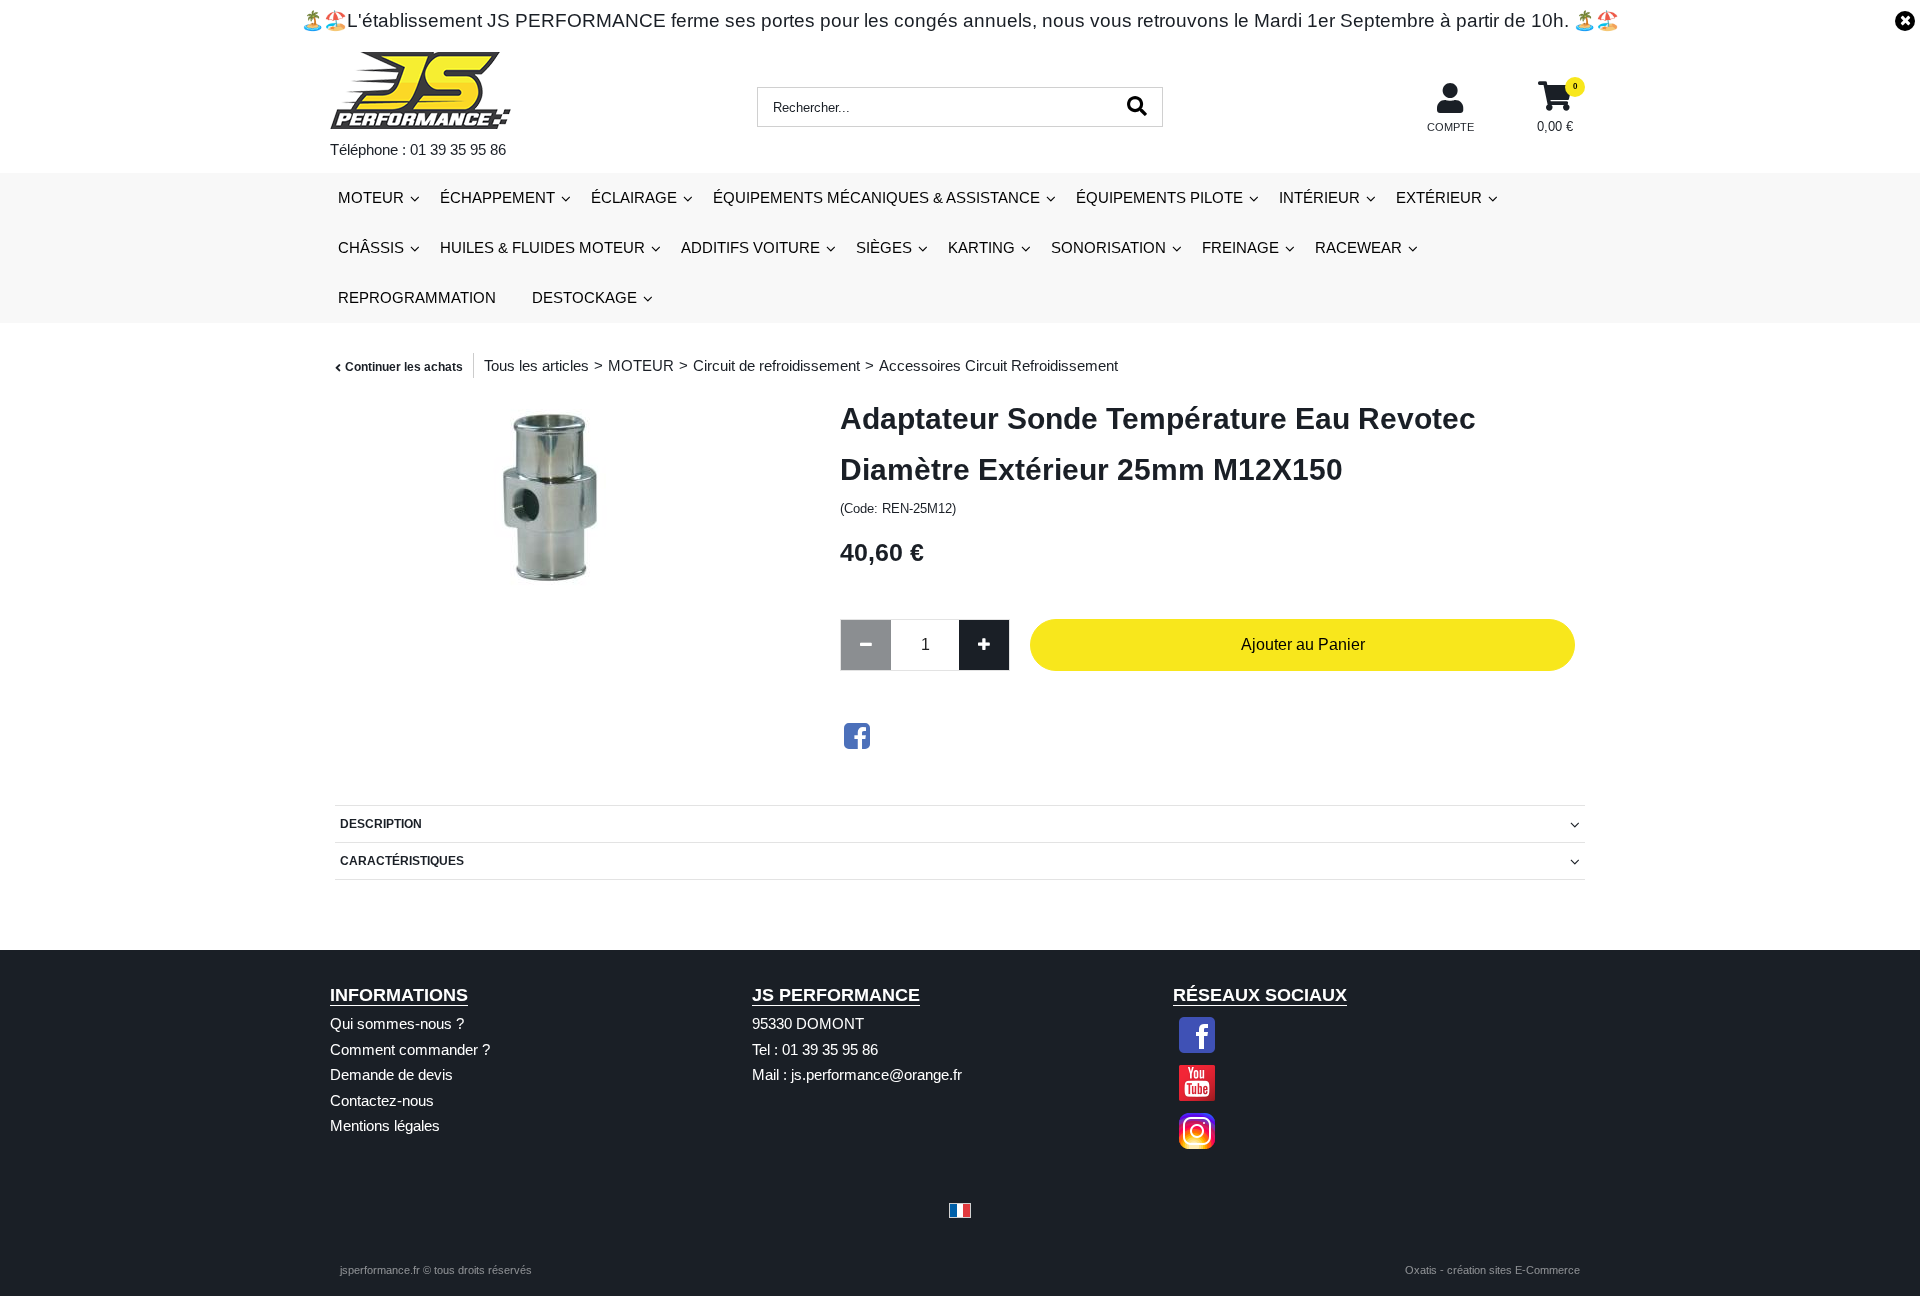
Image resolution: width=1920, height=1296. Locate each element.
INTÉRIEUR (1319, 197)
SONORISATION (1108, 247)
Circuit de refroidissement (776, 365)
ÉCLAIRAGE (634, 197)
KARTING (981, 247)
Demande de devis (391, 1074)
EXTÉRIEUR (1439, 197)
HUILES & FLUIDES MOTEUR (542, 247)
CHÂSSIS (371, 247)
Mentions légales (385, 1125)
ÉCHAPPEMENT (497, 197)
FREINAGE (1240, 247)
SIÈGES (884, 247)
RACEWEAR (1358, 247)
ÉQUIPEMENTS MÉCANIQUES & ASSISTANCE (876, 197)
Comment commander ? (410, 1049)
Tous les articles (536, 365)
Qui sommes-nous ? (397, 1023)
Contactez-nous (382, 1100)
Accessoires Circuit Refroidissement (998, 365)
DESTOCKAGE (584, 297)
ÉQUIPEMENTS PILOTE (1159, 197)
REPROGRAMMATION (417, 297)
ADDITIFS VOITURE (750, 247)
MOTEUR (371, 197)
